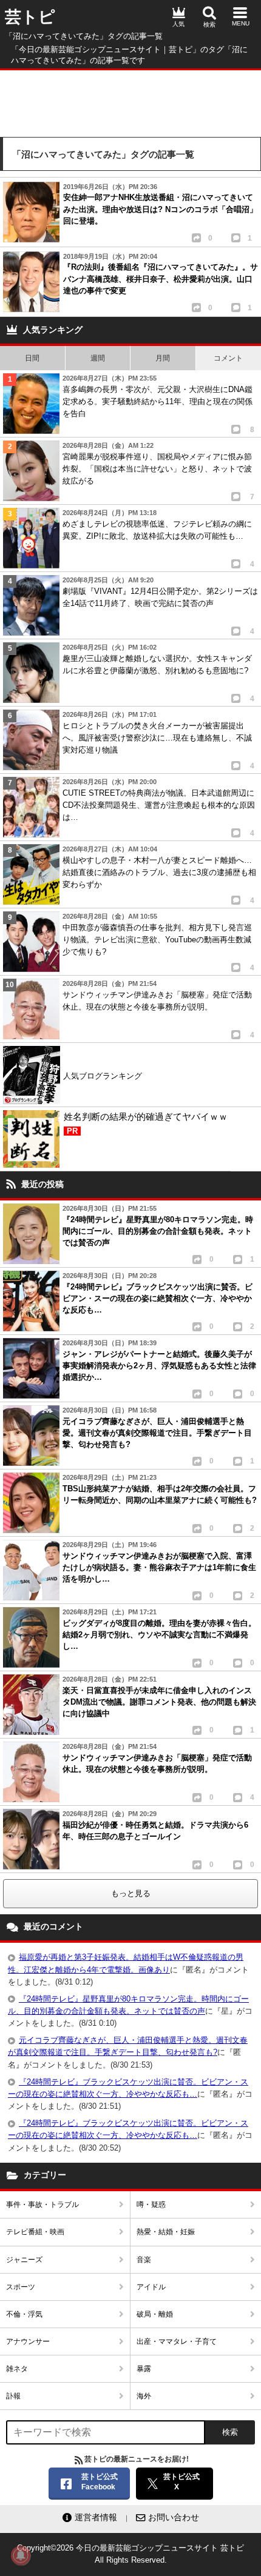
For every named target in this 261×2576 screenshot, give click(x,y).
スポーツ (21, 2287)
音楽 (144, 2260)
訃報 (13, 2396)
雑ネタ (17, 2369)
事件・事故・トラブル (42, 2205)
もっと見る (131, 1893)
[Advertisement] (130, 101)
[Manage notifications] (21, 2555)
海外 (144, 2396)
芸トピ (30, 17)
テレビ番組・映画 (35, 2232)
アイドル (151, 2287)
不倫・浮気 (24, 2314)
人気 (178, 24)
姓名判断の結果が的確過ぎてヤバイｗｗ (146, 1123)
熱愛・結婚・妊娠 (166, 2232)
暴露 (144, 2369)
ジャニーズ (24, 2260)
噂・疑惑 (151, 2205)
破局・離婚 (155, 2314)
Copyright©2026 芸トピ (130, 2554)
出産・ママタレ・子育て (177, 2341)
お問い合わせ (174, 2517)
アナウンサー (28, 2341)
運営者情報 (96, 2517)
